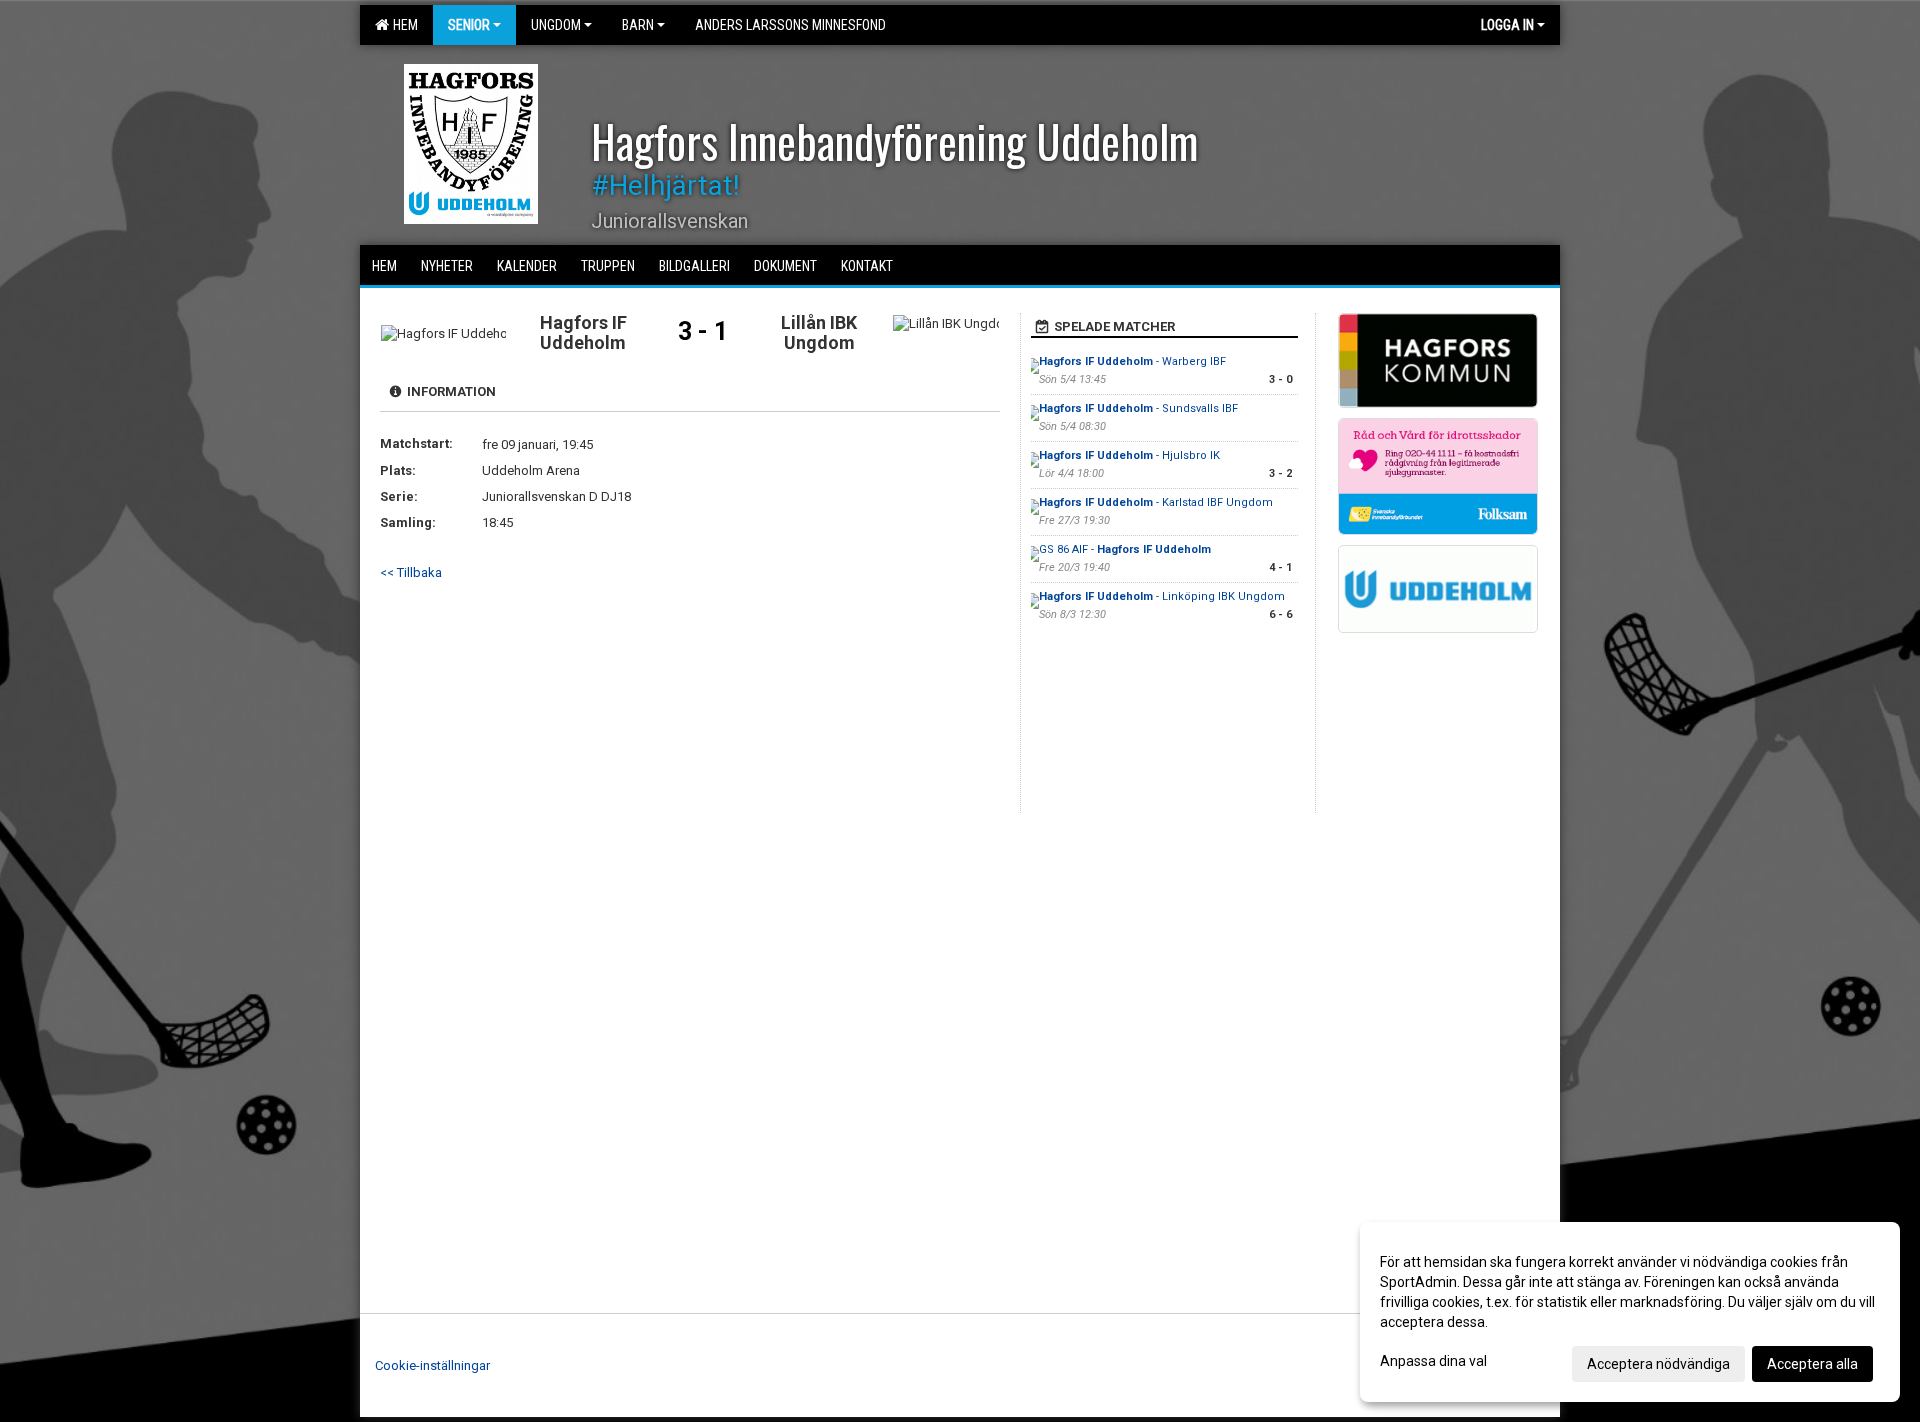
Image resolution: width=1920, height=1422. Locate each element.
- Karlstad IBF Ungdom (1156, 502)
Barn (638, 25)
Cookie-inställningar (432, 1365)
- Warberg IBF (1132, 361)
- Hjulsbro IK (1129, 455)
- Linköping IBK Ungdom (1162, 596)
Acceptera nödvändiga (1658, 1364)
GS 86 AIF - (1125, 549)
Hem (402, 25)
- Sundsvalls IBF (1138, 408)
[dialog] (1630, 1312)
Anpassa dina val (1433, 1361)
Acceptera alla (1812, 1364)
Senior (469, 25)
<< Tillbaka (411, 572)
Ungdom (556, 25)
